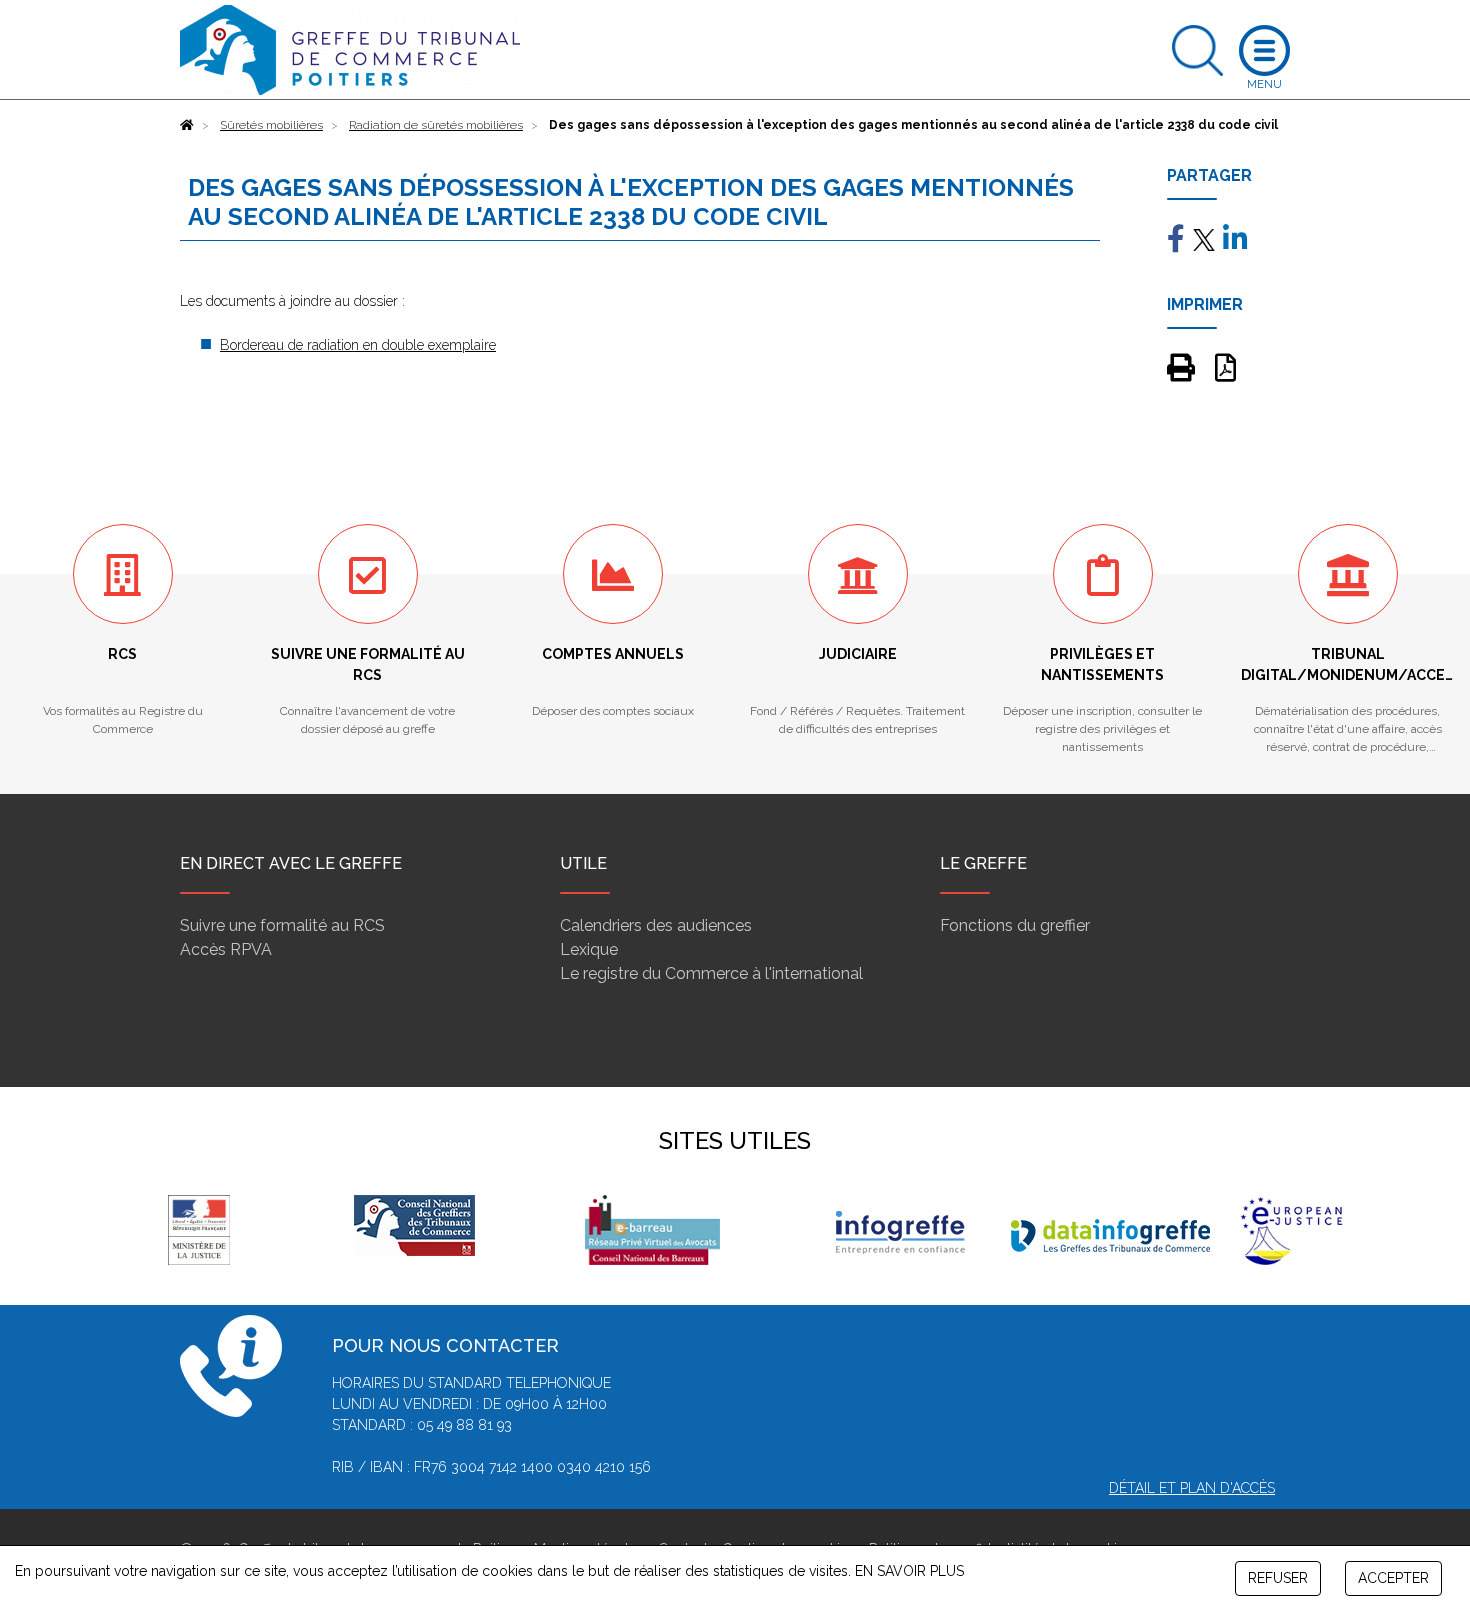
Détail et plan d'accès (1192, 1488)
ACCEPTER (1393, 1578)
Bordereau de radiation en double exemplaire (358, 345)
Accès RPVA (226, 949)
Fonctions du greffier (1015, 925)
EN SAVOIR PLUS (909, 1571)
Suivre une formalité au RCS (282, 925)
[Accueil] (187, 125)
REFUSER (1278, 1578)
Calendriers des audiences (656, 925)
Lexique (589, 949)
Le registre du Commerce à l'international (711, 973)
